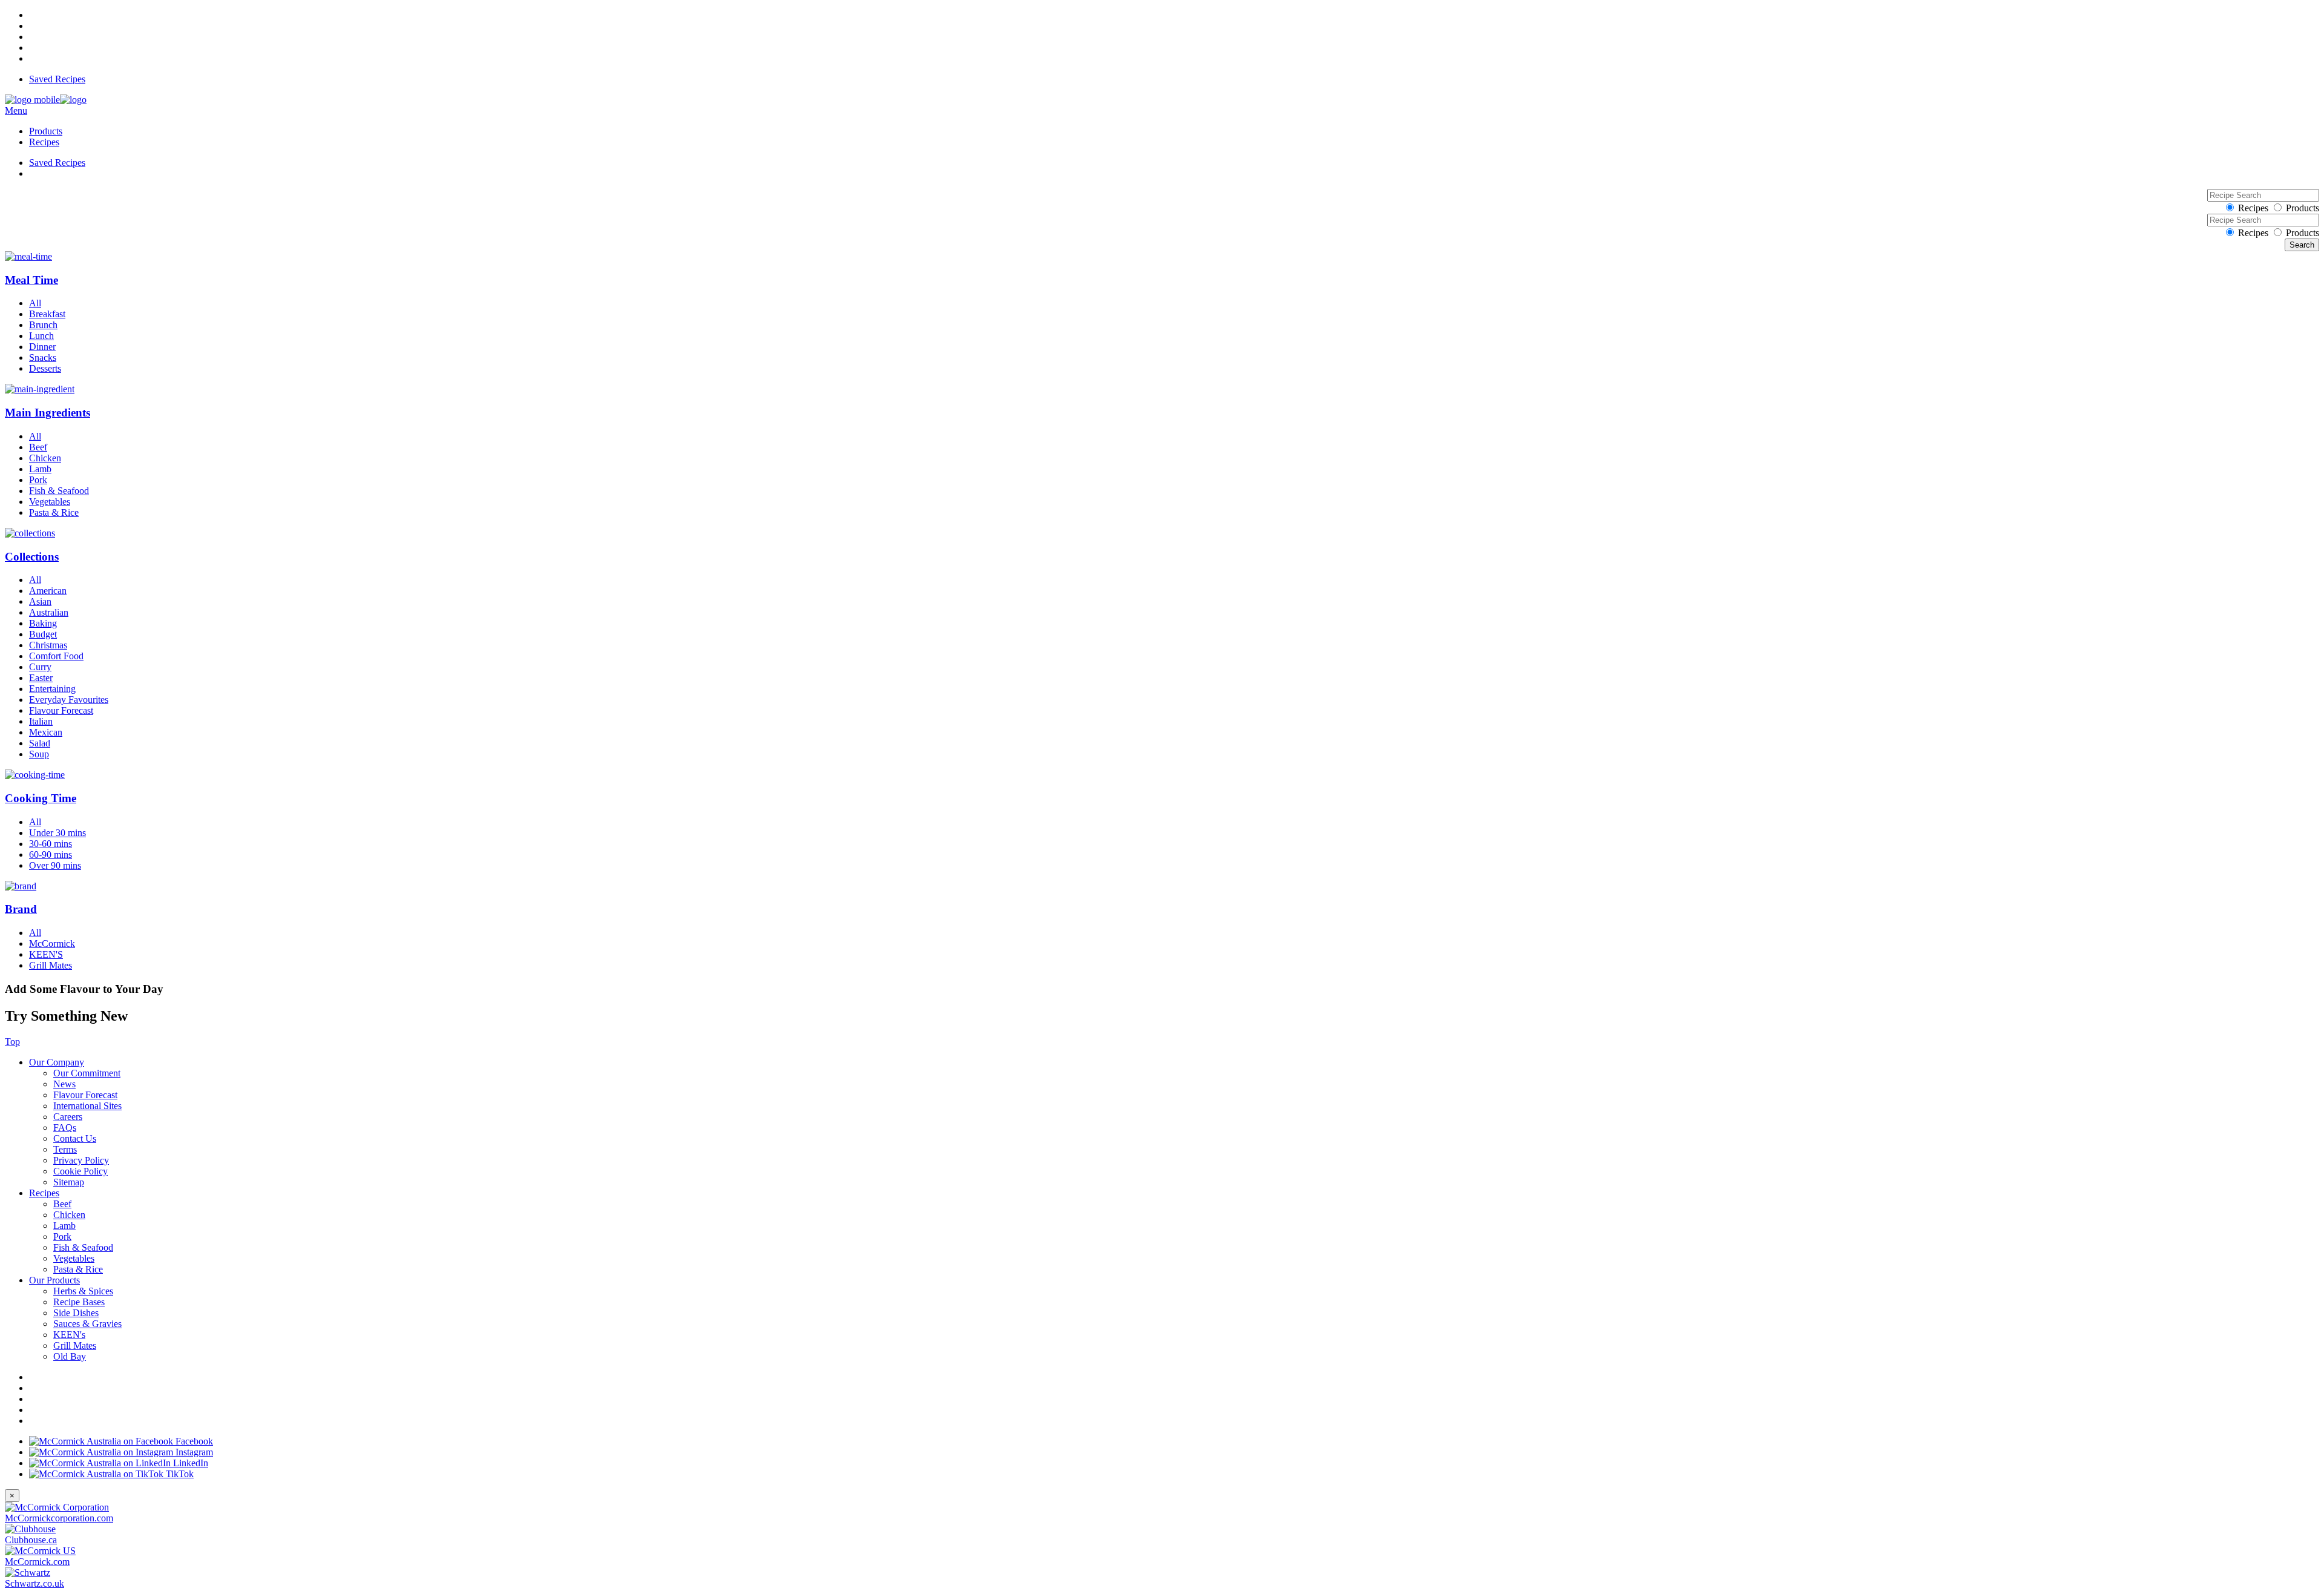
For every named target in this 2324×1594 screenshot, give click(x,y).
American (48, 591)
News (64, 1084)
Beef (38, 447)
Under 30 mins (57, 833)
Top (12, 1042)
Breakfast (47, 314)
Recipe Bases (79, 1302)
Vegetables (50, 502)
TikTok (179, 1474)
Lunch (41, 336)
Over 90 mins (55, 865)
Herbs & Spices (83, 1291)
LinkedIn (189, 1463)
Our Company (57, 1062)
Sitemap (69, 1182)
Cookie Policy (80, 1171)
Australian (49, 612)
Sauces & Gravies (87, 1324)
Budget (43, 634)
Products (46, 131)
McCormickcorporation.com (59, 1518)
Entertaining (52, 689)
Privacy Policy (81, 1160)
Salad (40, 743)
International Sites (87, 1106)
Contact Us (75, 1138)
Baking (43, 623)
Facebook (193, 1441)
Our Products (54, 1280)
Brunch (43, 325)
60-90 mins (51, 855)
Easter (41, 678)
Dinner (42, 347)
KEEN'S (46, 954)
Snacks (43, 357)
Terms (65, 1149)
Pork (38, 480)
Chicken (45, 458)
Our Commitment (87, 1073)
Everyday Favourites (69, 700)
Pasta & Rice (54, 512)
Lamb (40, 469)
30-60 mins (51, 844)
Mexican (46, 732)
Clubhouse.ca (31, 1540)
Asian (40, 601)
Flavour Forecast (61, 710)
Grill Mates (51, 965)
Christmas (48, 645)
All (35, 303)
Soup (39, 754)
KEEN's (69, 1335)
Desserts (45, 368)
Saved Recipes (57, 79)
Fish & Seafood (59, 491)
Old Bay (70, 1356)
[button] (1162, 269)
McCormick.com (37, 1562)
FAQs (65, 1128)
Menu (16, 110)
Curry (40, 667)
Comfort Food (56, 656)
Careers (68, 1117)
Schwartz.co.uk (34, 1583)
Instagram (193, 1452)
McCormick (52, 944)
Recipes (44, 142)
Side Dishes (76, 1313)
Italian (41, 721)
